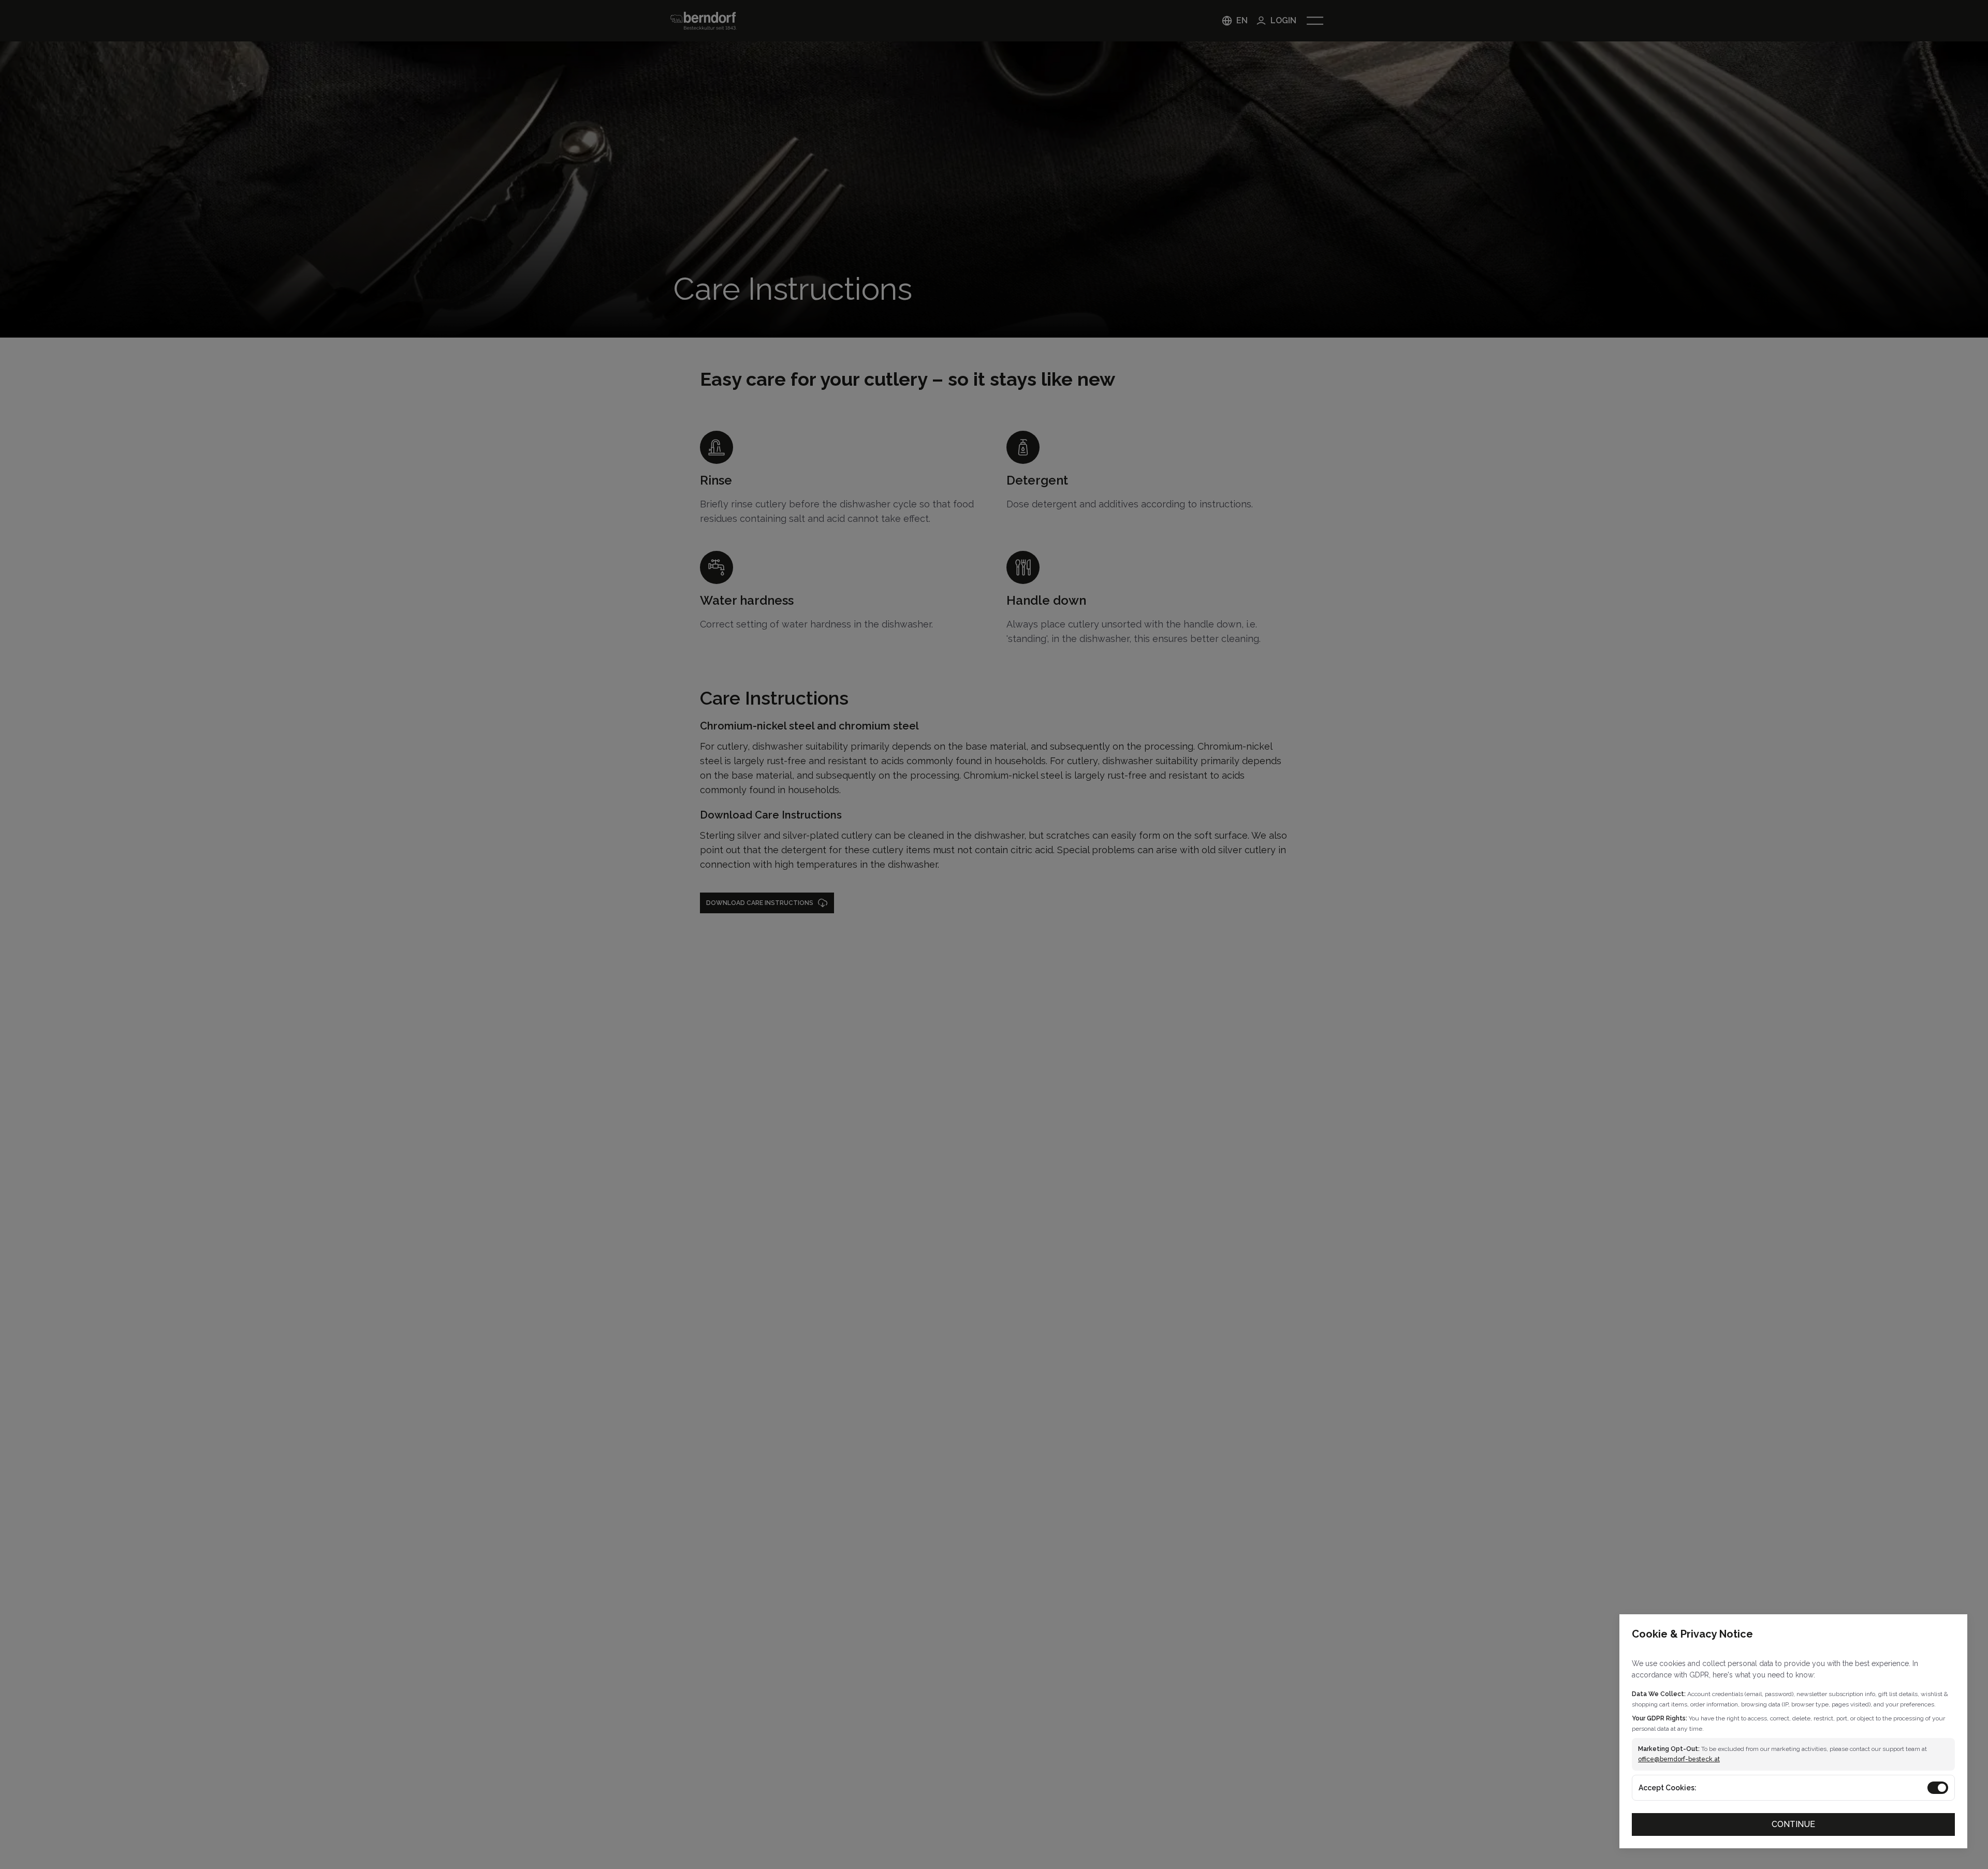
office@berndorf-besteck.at (1679, 1759)
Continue (1793, 1824)
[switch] (1938, 1788)
